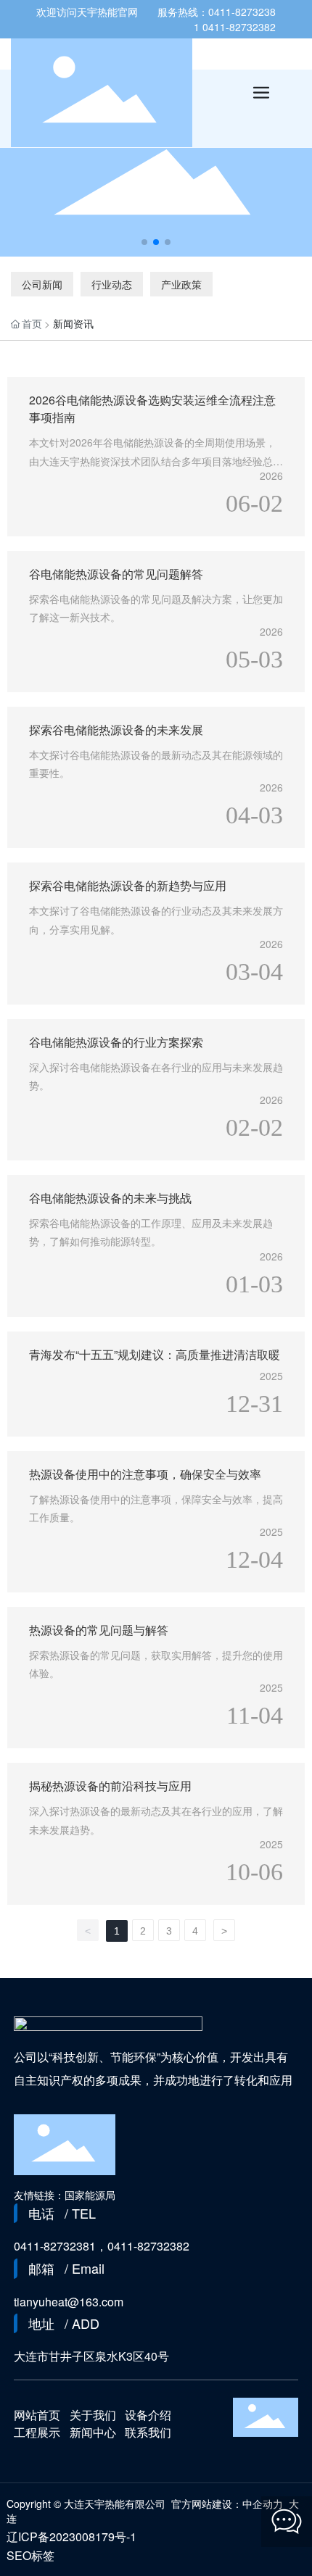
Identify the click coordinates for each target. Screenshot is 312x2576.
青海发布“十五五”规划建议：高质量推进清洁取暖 (155, 1354)
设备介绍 (148, 2415)
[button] (144, 242)
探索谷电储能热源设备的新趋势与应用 (128, 885)
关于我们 (93, 2415)
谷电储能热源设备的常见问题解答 (116, 574)
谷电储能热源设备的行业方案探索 (116, 1042)
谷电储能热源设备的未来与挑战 (110, 1198)
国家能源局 (90, 2195)
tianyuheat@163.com (69, 2302)
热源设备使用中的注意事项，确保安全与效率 (145, 1474)
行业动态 (112, 284)
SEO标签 (30, 2555)
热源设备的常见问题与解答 (99, 1630)
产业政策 (181, 284)
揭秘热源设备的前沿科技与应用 (110, 1786)
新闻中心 (93, 2432)
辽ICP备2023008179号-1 (71, 2536)
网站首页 (37, 2415)
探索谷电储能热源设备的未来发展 (116, 730)
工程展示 (37, 2432)
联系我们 (148, 2432)
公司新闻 (42, 284)
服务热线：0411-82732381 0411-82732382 (217, 19)
